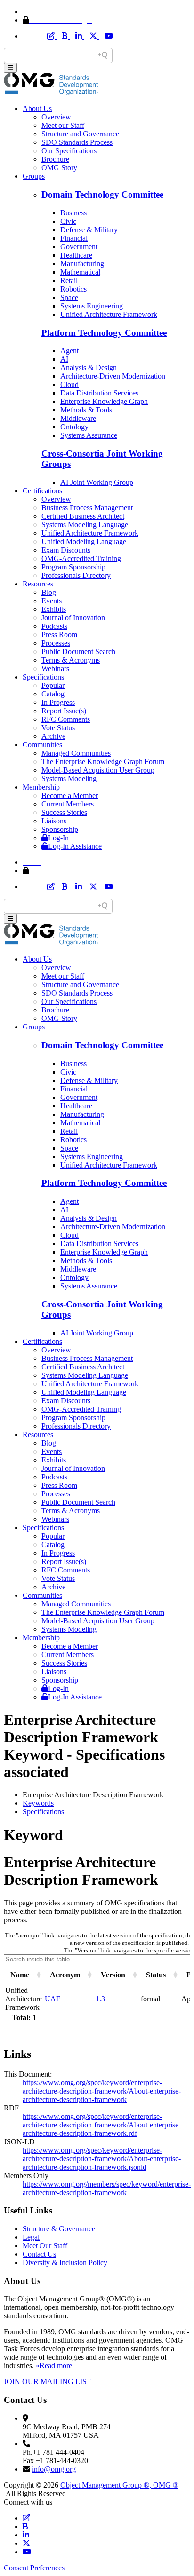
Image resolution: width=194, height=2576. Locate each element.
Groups (34, 176)
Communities (42, 745)
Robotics (73, 289)
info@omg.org (54, 2469)
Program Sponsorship (73, 567)
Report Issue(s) (64, 711)
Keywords (38, 1803)
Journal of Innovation (73, 618)
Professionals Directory (76, 575)
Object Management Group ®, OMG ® (119, 2485)
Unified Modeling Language (84, 541)
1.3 (100, 1999)
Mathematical (80, 272)
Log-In (58, 838)
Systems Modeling (69, 778)
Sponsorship (60, 829)
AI (64, 359)
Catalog (53, 694)
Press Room (59, 635)
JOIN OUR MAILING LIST (48, 2382)
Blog (49, 592)
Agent (69, 351)
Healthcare (76, 255)
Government (79, 247)
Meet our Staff (63, 125)
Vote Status (58, 728)
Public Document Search (78, 652)
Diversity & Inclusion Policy (65, 2263)
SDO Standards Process (77, 142)
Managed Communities (76, 753)
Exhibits (54, 609)
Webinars (55, 668)
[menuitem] (106, 1803)
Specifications (43, 677)
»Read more (54, 2366)
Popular (53, 685)
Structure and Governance (80, 134)
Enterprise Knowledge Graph (104, 401)
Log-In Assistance (75, 846)
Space (69, 297)
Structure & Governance (59, 2229)
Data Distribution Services (99, 393)
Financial (74, 238)
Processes (56, 643)
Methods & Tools (86, 410)
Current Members (68, 804)
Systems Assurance (89, 435)
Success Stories (64, 812)
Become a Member (70, 795)
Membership (41, 787)
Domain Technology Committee (102, 194)
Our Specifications (69, 151)
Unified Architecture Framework (109, 314)
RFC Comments (66, 719)
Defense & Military (89, 230)
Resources (38, 584)
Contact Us (39, 2254)
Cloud (69, 384)
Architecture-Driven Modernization (113, 376)
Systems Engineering (92, 306)
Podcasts (54, 626)
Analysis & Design (89, 367)
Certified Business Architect (83, 516)
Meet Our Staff (45, 2246)
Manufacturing (82, 264)
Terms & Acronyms (71, 660)
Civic (68, 221)
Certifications (42, 491)
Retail (69, 281)
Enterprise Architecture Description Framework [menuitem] (93, 1795)
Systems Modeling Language (85, 525)
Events (52, 601)
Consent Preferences (34, 2568)
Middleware (78, 418)
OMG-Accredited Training (81, 558)
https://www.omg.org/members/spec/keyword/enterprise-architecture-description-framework (107, 2188)
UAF (53, 1999)
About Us (37, 108)
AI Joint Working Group (97, 482)
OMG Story (59, 168)
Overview (56, 117)
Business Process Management (87, 508)
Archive (53, 736)
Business (73, 213)
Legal (31, 2237)
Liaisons (54, 821)
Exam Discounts (66, 550)
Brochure (55, 159)
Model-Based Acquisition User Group (98, 770)
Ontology (74, 427)
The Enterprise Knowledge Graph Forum (103, 762)
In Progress (58, 702)
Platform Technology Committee (104, 333)
